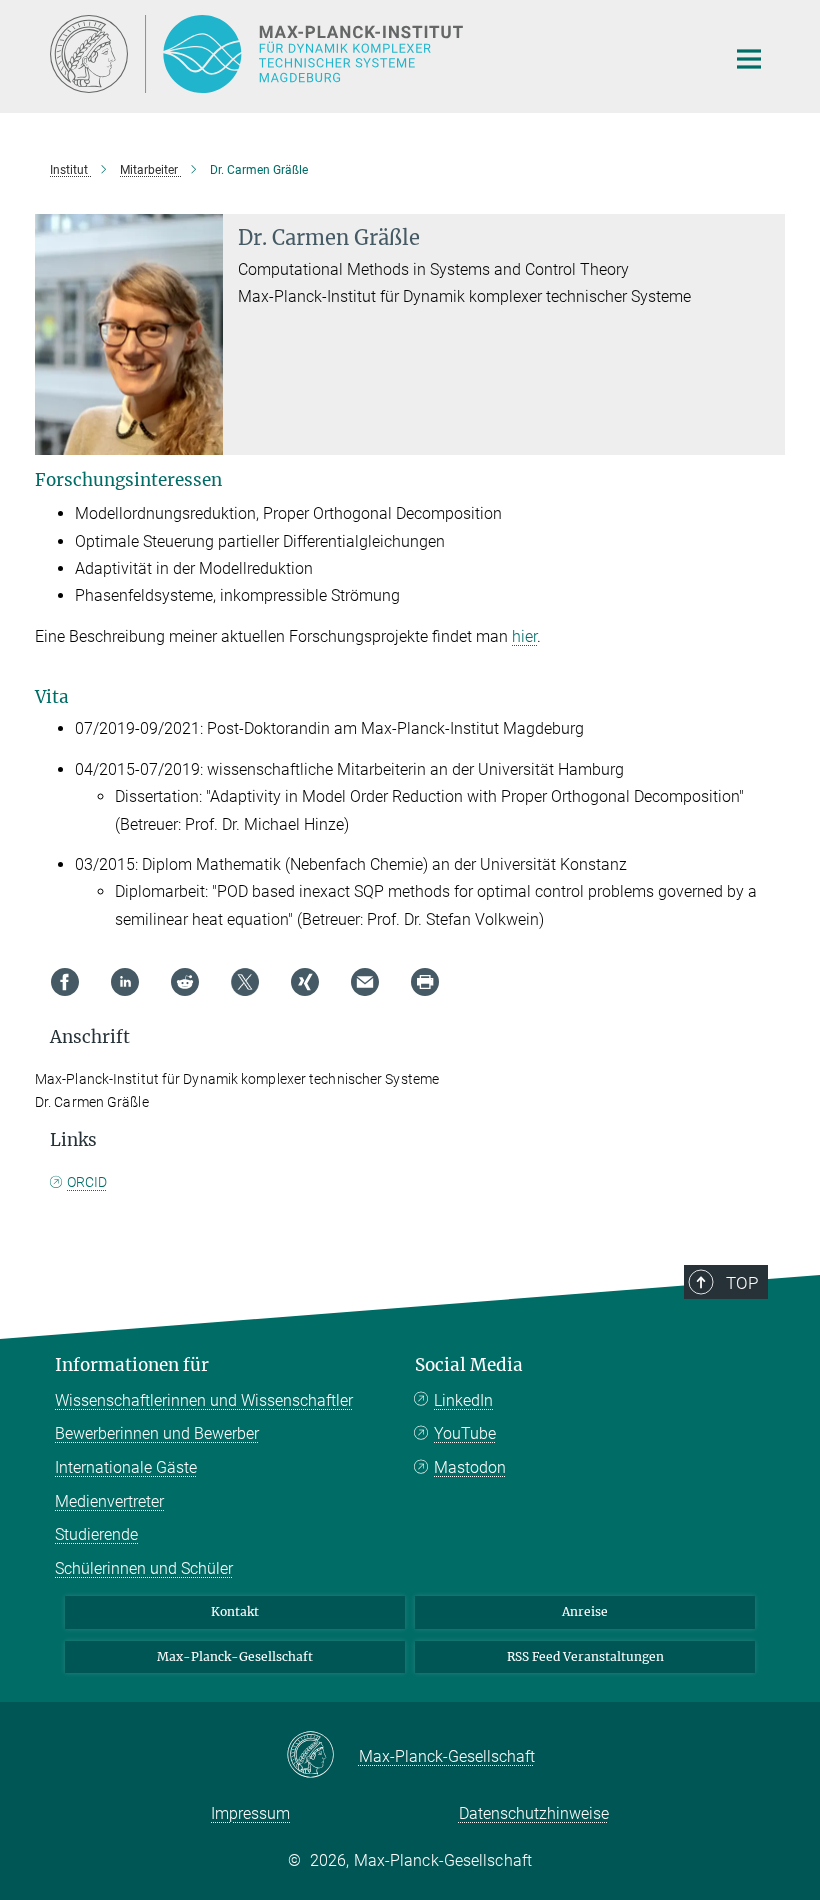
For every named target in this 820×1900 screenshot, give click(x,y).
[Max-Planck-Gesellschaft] (322, 1756)
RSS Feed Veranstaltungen (585, 1656)
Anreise (585, 1611)
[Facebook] (65, 982)
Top (742, 1283)
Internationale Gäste (126, 1467)
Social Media (469, 1365)
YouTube (465, 1433)
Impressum (250, 1813)
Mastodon (470, 1467)
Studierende (96, 1534)
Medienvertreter (109, 1501)
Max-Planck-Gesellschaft (235, 1656)
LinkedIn (463, 1400)
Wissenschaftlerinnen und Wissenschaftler (204, 1400)
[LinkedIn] (125, 982)
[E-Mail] (365, 982)
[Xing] (305, 982)
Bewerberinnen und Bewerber (157, 1433)
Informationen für (132, 1365)
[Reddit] (185, 982)
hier (524, 636)
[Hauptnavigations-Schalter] (749, 59)
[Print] (425, 982)
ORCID (87, 1182)
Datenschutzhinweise (534, 1813)
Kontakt (235, 1611)
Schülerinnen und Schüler (144, 1568)
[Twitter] (245, 982)
